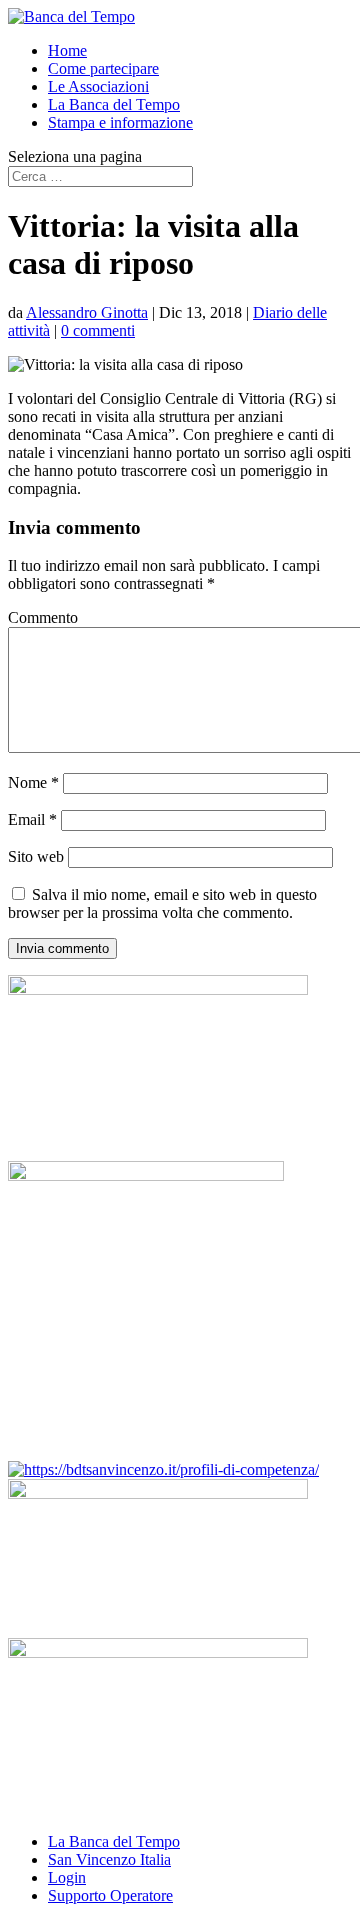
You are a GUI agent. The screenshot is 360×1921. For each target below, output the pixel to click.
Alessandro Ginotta (87, 312)
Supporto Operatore (110, 1895)
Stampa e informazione (120, 122)
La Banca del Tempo (114, 104)
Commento (43, 617)
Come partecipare (103, 68)
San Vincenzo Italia (109, 1859)
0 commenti (98, 330)
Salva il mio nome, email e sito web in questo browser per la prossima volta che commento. (162, 903)
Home (67, 50)
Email (32, 819)
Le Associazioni (98, 86)
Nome (33, 782)
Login (67, 1877)
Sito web (36, 856)
